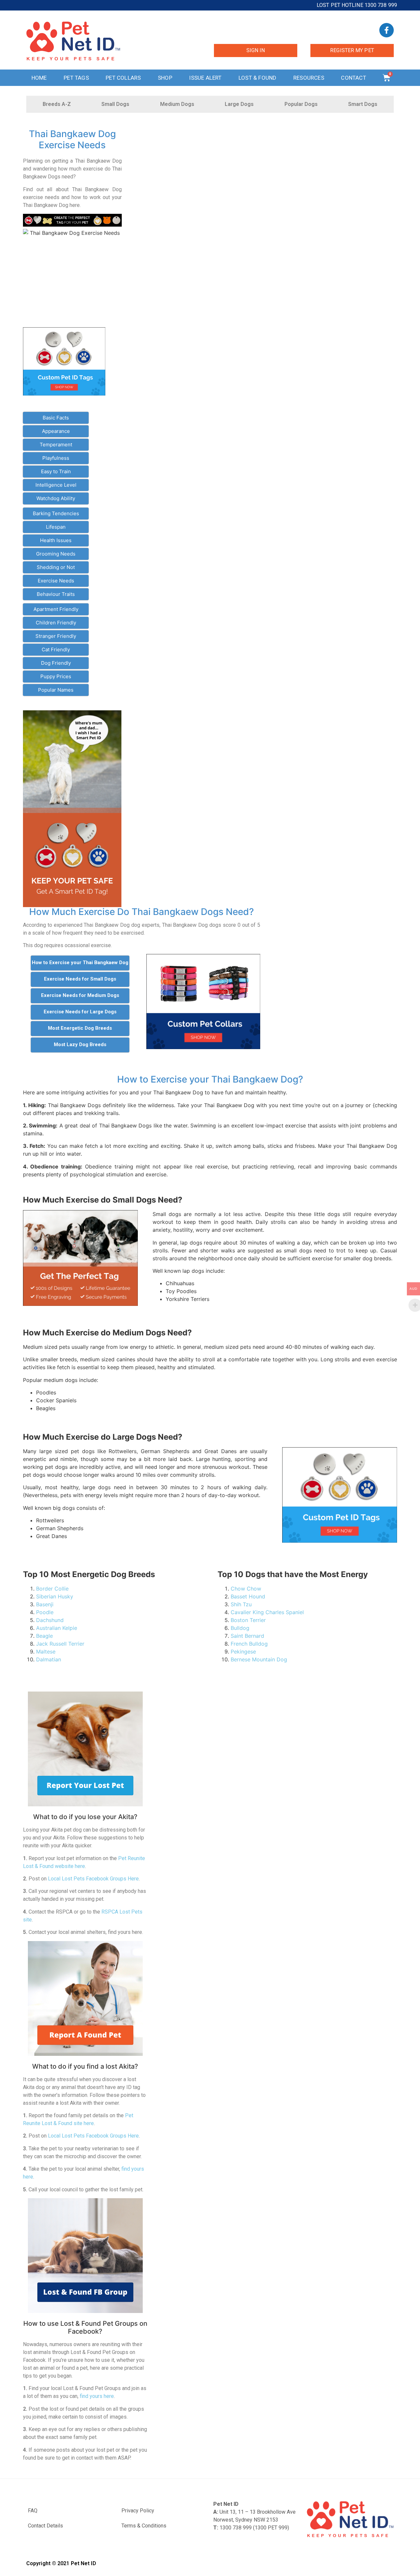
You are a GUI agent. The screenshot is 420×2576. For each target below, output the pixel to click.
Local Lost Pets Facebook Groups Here (93, 1879)
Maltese (46, 1652)
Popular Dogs (301, 104)
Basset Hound (248, 1596)
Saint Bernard (247, 1636)
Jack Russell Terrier (60, 1644)
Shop (165, 78)
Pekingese (243, 1652)
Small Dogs (115, 104)
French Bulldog (249, 1644)
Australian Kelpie (57, 1628)
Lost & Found (257, 78)
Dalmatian (49, 1659)
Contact (353, 78)
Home (39, 78)
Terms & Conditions (144, 2526)
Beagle (44, 1636)
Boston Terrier (248, 1620)
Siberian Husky (55, 1596)
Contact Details (45, 2526)
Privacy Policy (138, 2511)
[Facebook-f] (387, 30)
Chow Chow (246, 1589)
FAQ (33, 2511)
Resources (309, 78)
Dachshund (50, 1620)
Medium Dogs (177, 104)
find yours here (97, 2396)
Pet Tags (76, 78)
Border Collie (52, 1589)
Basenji (45, 1604)
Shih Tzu (241, 1604)
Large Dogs (239, 104)
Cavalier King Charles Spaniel (267, 1612)
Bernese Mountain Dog (259, 1659)
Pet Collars (123, 78)
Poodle (45, 1612)
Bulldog (240, 1628)
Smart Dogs (363, 104)
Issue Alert (205, 78)
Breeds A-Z (57, 104)
